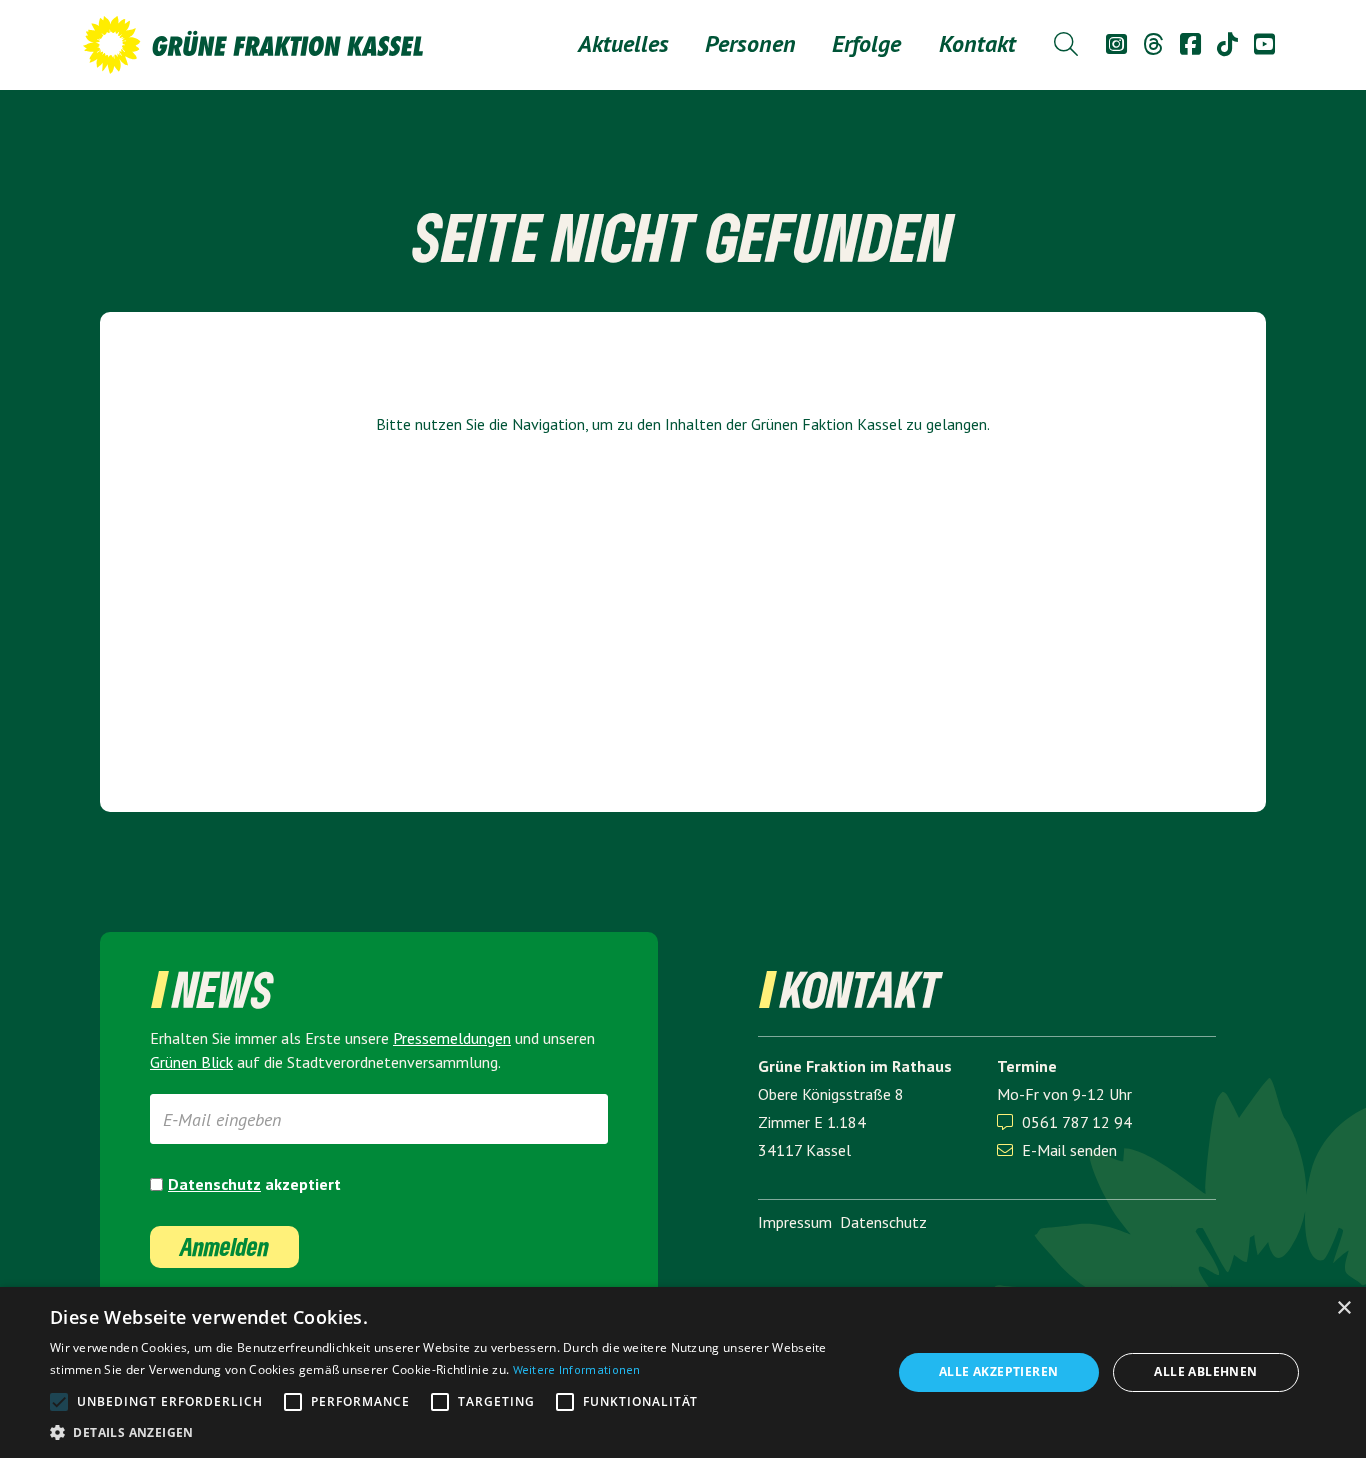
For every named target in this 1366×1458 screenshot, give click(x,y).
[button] (750, 44)
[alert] (683, 1372)
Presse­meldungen (452, 1038)
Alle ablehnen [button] (1205, 1371)
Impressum (795, 1222)
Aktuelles (623, 43)
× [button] (1343, 1308)
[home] (253, 45)
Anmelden (224, 1246)
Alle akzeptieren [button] (998, 1371)
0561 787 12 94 (1077, 1122)
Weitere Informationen (577, 1369)
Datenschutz (214, 1184)
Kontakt (977, 43)
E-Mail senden (1057, 1150)
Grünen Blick (191, 1062)
